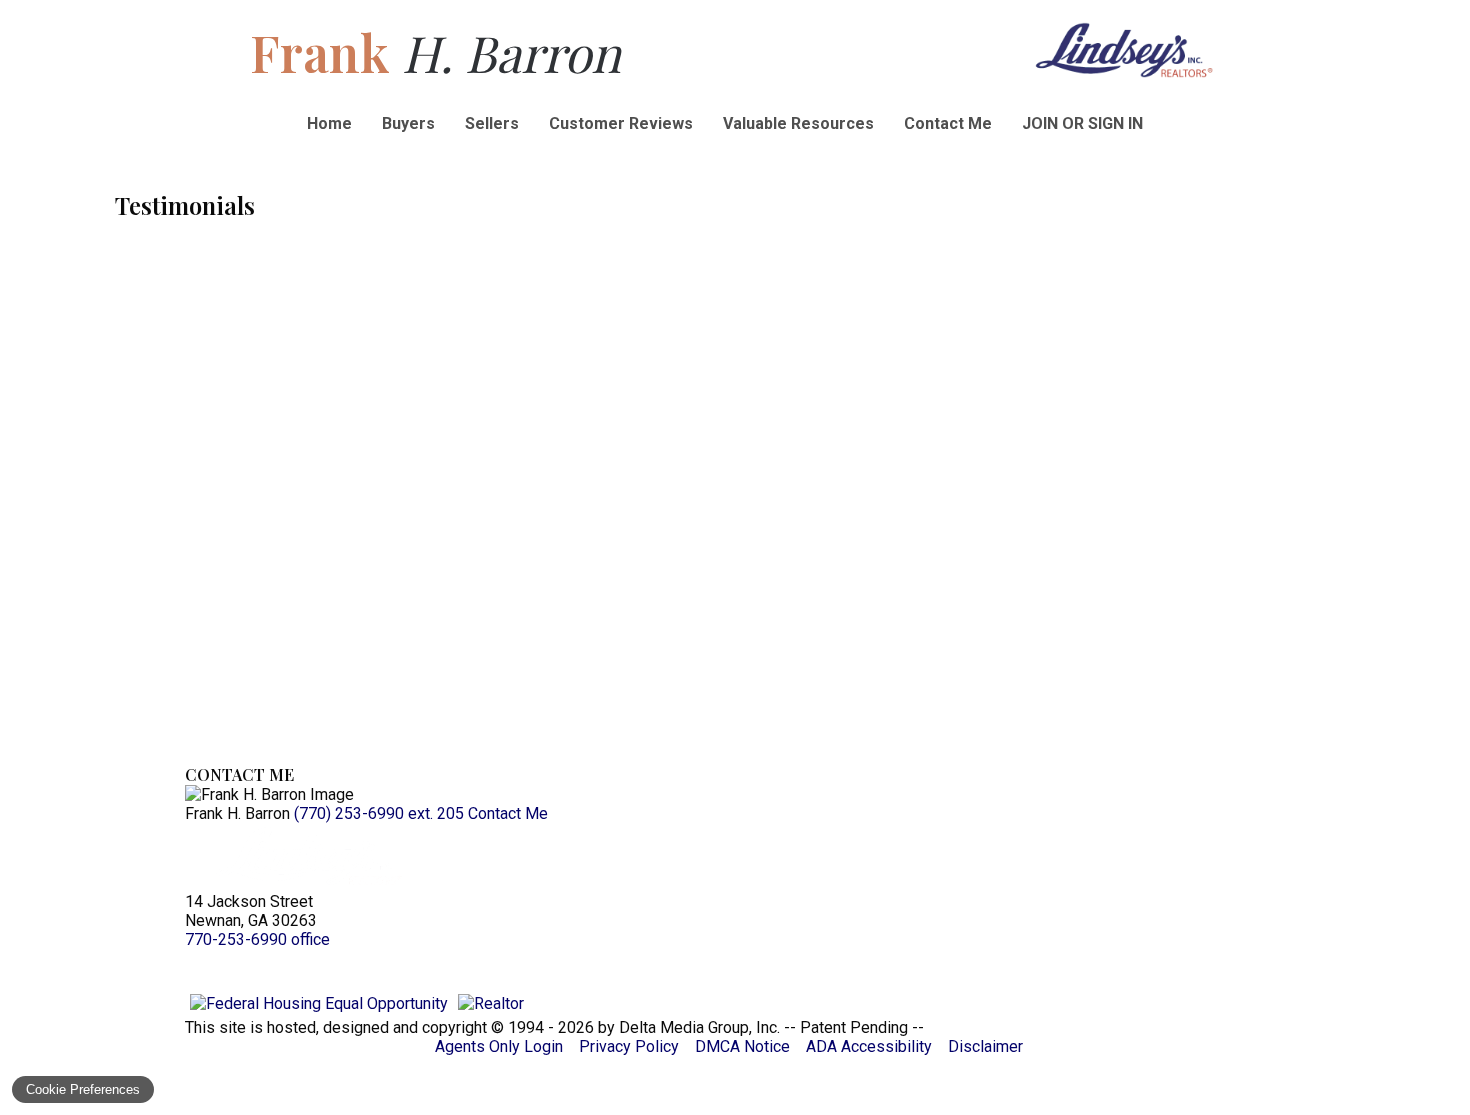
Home (329, 123)
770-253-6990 (257, 939)
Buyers (408, 123)
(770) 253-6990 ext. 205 (379, 813)
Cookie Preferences (83, 1089)
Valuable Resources (798, 123)
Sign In (1115, 123)
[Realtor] (491, 1003)
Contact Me (948, 123)
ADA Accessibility (869, 1046)
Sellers (492, 123)
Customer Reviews (621, 123)
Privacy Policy (629, 1046)
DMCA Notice (742, 1046)
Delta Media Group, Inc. (699, 1027)
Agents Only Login (499, 1046)
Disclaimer (985, 1046)
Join (1040, 123)
